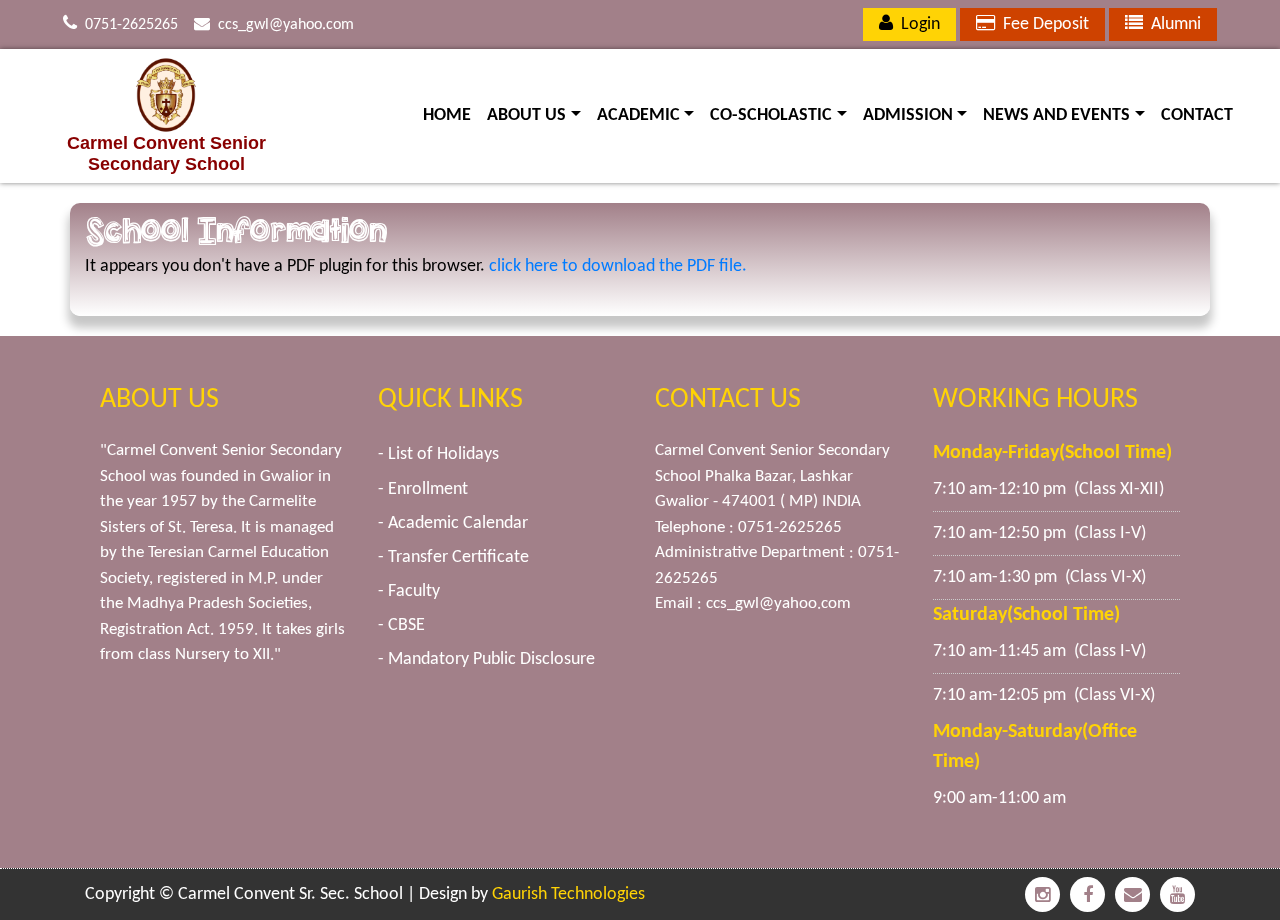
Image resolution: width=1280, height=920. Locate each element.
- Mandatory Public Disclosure (486, 659)
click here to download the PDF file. (618, 266)
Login (916, 24)
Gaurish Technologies (568, 894)
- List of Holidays (438, 454)
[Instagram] (1042, 894)
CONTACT (1197, 115)
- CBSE (401, 625)
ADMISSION (919, 115)
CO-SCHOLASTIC (782, 115)
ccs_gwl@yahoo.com (286, 25)
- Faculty (409, 591)
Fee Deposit (1042, 24)
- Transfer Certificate (453, 557)
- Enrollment (423, 489)
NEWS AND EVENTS (1068, 115)
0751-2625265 (131, 25)
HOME (447, 115)
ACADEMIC (650, 115)
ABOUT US (538, 115)
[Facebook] (1087, 894)
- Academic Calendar (453, 523)
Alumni (1172, 24)
